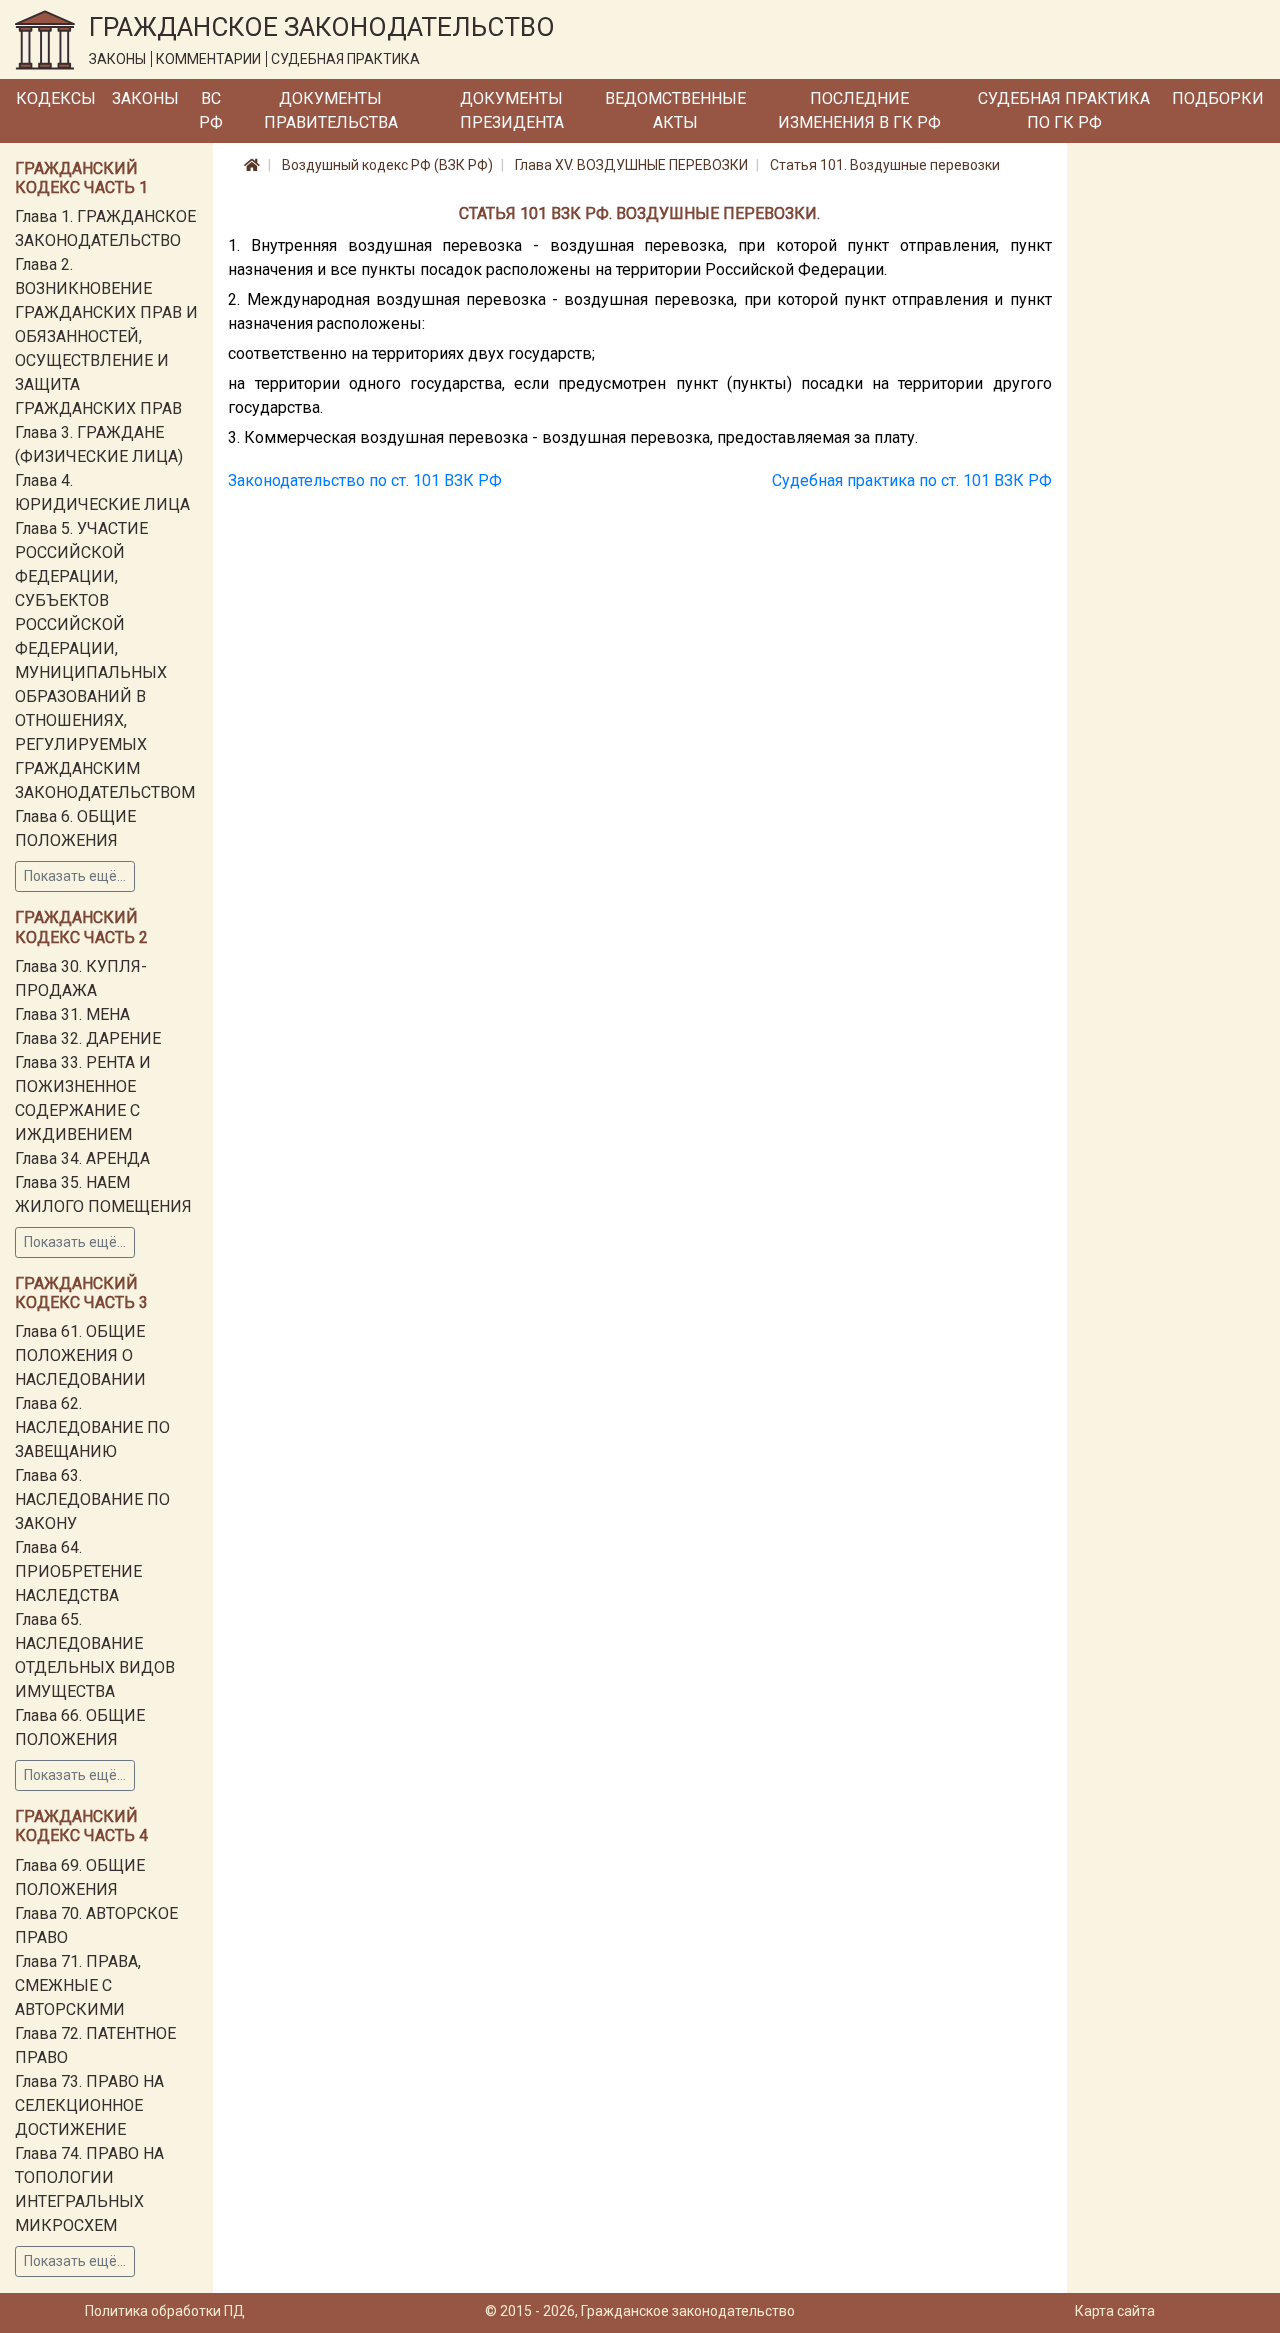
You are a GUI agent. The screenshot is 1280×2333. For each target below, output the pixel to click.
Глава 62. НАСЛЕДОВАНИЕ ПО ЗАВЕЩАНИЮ (92, 1427)
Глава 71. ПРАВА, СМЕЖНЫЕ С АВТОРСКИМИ (78, 1985)
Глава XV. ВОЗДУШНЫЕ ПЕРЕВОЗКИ (631, 165)
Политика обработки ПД (165, 2311)
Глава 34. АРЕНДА (82, 1158)
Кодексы (56, 98)
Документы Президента (512, 110)
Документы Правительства (331, 110)
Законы (145, 98)
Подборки (1218, 98)
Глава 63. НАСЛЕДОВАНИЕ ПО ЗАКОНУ (92, 1499)
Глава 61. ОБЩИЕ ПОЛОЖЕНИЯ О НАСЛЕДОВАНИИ (80, 1355)
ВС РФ (211, 110)
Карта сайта (1115, 2311)
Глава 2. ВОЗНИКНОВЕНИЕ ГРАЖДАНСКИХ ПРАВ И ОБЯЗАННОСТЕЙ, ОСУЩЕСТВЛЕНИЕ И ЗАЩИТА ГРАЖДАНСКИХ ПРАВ (106, 336)
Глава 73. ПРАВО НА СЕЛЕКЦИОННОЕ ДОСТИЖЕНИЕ (89, 2105)
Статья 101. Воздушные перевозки (885, 165)
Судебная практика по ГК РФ (1064, 110)
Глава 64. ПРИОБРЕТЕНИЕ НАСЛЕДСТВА (78, 1571)
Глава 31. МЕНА (72, 1014)
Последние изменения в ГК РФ (859, 110)
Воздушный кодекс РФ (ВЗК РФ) (387, 165)
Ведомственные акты (675, 110)
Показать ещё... (75, 876)
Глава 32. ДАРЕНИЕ (88, 1038)
